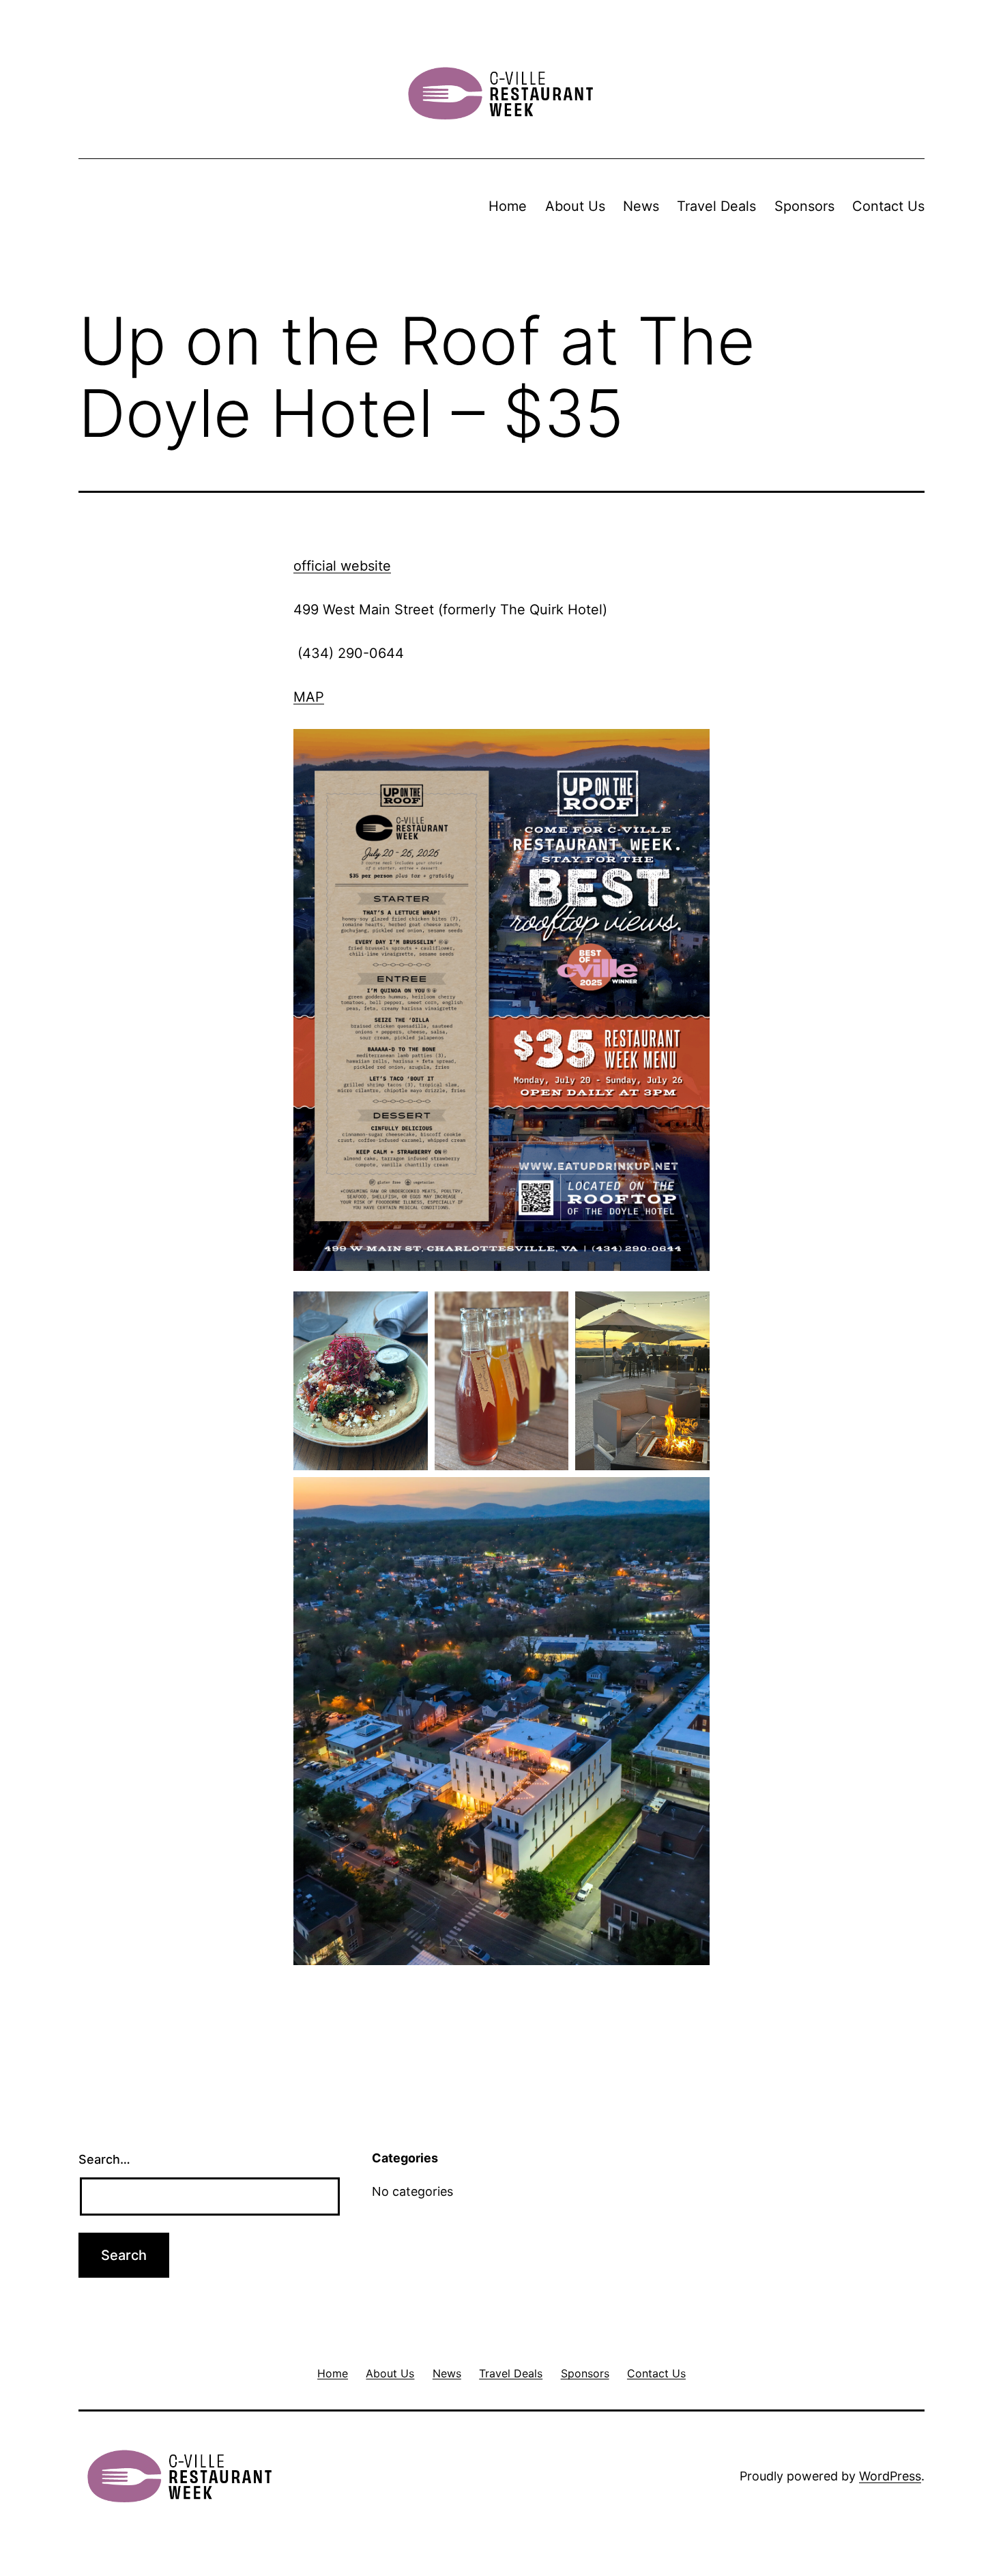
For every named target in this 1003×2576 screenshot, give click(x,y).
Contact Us (888, 206)
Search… (104, 2159)
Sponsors (804, 206)
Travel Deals (716, 206)
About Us (575, 206)
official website (342, 566)
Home (508, 206)
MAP (309, 697)
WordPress (890, 2476)
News (641, 206)
